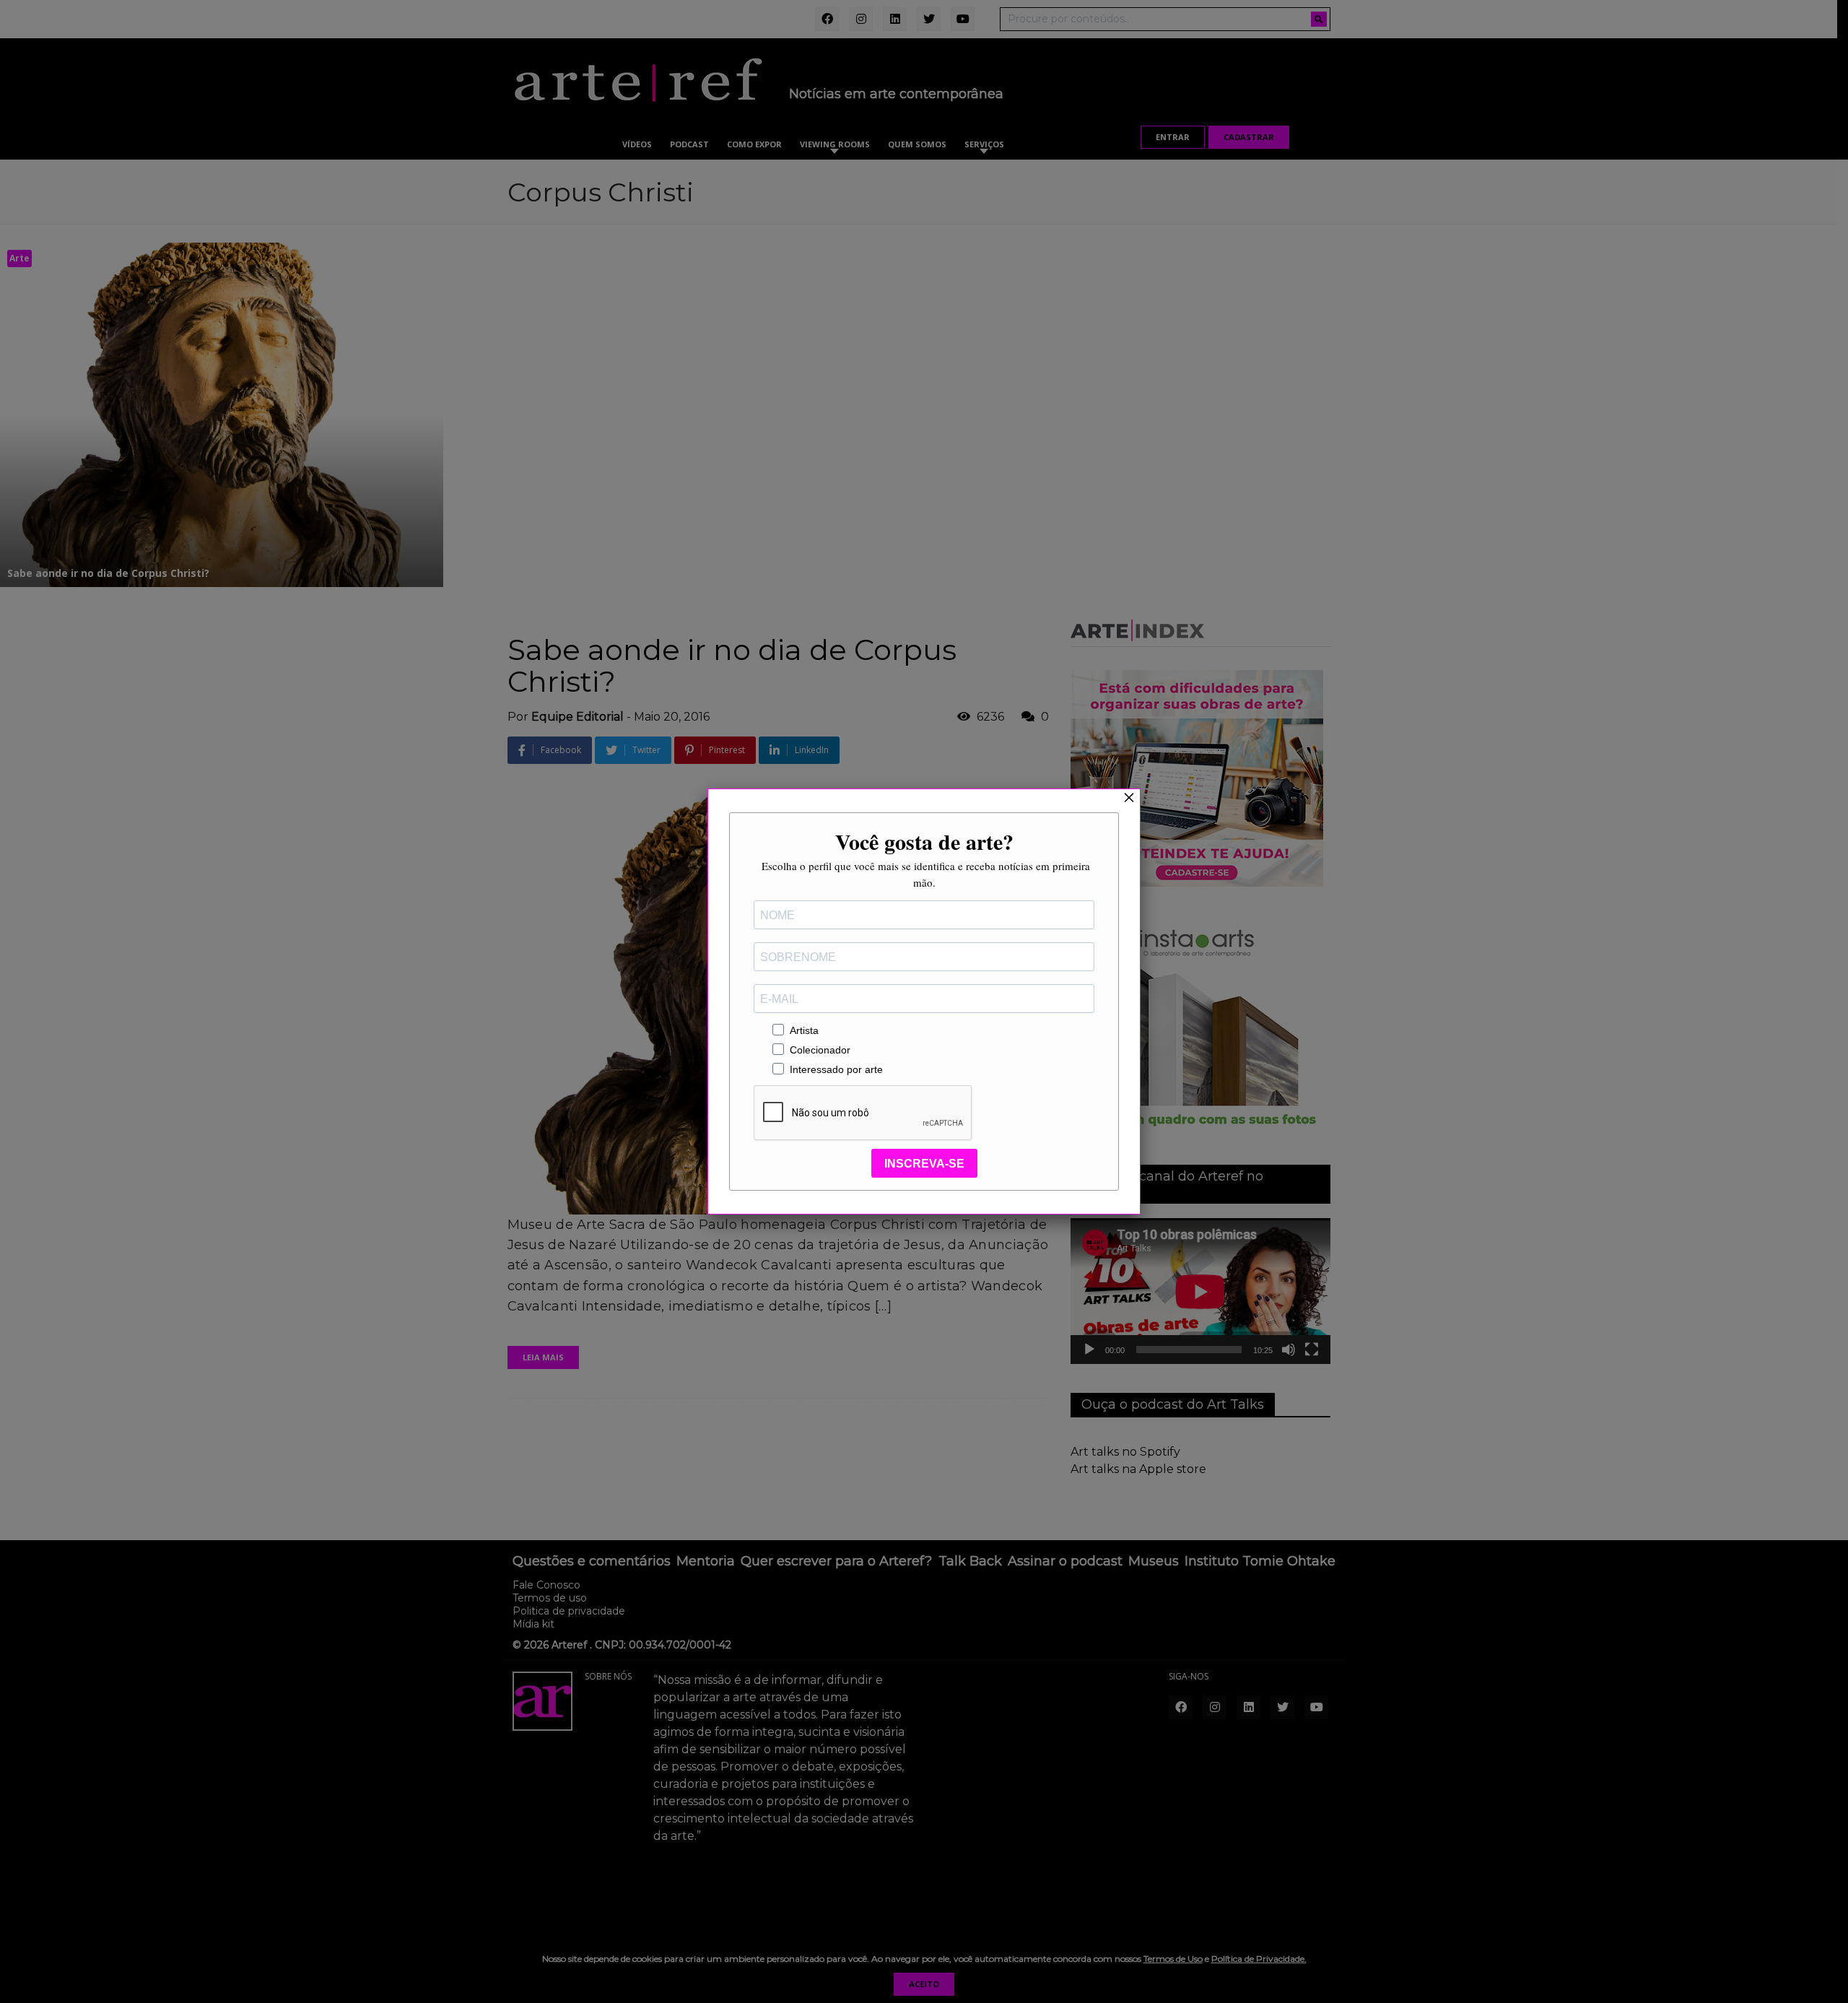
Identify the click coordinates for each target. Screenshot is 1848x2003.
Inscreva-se (924, 1164)
